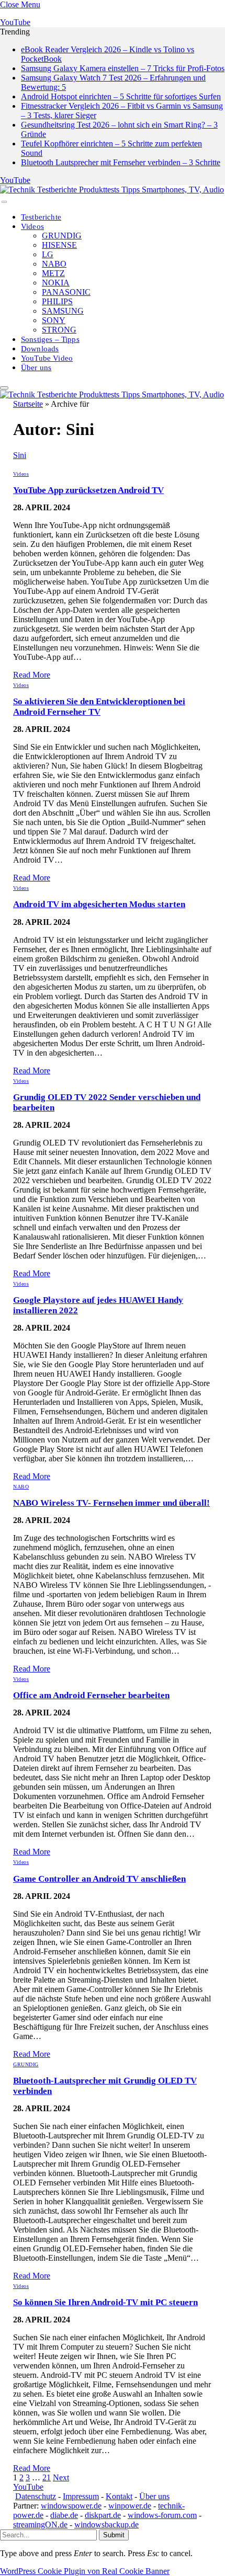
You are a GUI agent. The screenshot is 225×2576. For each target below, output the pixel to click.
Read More (32, 675)
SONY (54, 320)
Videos (32, 226)
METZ (53, 273)
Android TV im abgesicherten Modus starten (99, 904)
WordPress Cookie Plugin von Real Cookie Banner (85, 2571)
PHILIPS (57, 301)
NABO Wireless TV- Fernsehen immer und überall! (111, 1503)
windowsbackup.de (106, 2525)
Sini (20, 455)
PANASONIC (66, 292)
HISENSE (59, 245)
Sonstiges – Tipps (50, 339)
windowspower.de (71, 2506)
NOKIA (56, 283)
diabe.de (64, 2515)
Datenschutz (36, 2496)
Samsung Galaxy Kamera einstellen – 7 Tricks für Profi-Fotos (123, 68)
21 (47, 2477)
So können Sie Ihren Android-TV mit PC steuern (105, 2302)
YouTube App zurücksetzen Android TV (88, 490)
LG (48, 254)
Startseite (28, 404)
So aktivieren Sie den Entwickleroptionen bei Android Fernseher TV (99, 707)
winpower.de (130, 2506)
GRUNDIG (62, 236)
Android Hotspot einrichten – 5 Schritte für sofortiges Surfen (121, 96)
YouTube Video (47, 358)
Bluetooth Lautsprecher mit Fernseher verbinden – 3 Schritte (121, 162)
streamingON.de (40, 2525)
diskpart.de (103, 2515)
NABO (54, 264)
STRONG (59, 330)
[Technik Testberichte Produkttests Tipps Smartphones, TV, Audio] (112, 190)
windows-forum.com (162, 2515)
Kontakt (119, 2496)
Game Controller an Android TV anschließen (99, 1879)
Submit (114, 2535)
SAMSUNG (63, 311)
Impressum (81, 2496)
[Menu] (4, 202)
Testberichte (41, 217)
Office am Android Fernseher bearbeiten (91, 1695)
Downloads (40, 349)
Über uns (36, 368)
